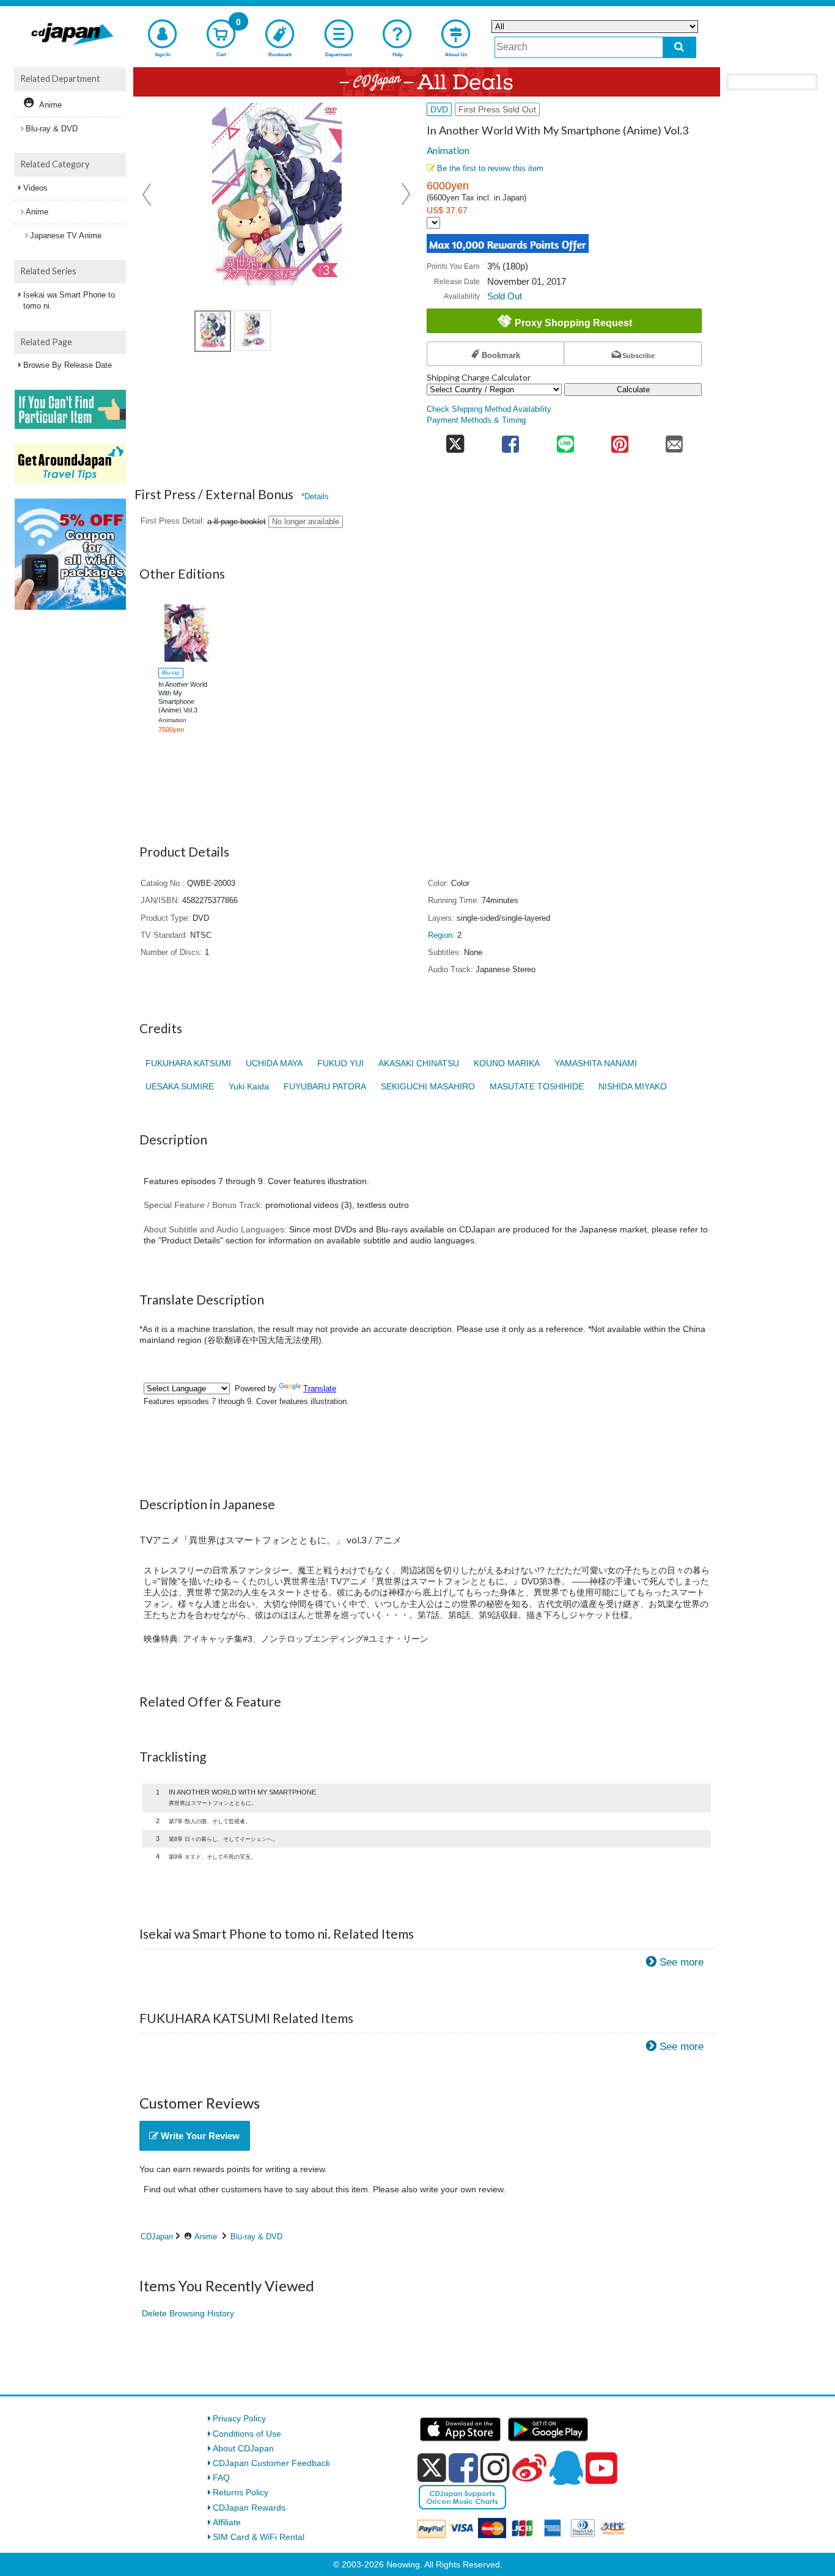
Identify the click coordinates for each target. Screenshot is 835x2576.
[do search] (679, 47)
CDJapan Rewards (249, 2508)
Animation (448, 150)
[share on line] (565, 440)
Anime (206, 2237)
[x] (432, 2468)
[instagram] (495, 2468)
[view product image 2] (252, 331)
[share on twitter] (455, 440)
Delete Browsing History (188, 2313)
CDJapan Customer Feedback (271, 2463)
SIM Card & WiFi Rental (259, 2537)
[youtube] (601, 2468)
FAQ (221, 2478)
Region (440, 935)
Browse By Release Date (68, 365)
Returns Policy (241, 2492)
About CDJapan (243, 2448)
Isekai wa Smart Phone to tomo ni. (69, 300)
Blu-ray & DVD (256, 2237)
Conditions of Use (247, 2434)
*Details (315, 496)
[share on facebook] (511, 440)
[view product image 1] (213, 331)
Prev (148, 194)
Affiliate (227, 2522)
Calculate (633, 390)
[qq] (566, 2468)
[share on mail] (675, 440)
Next (406, 194)
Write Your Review (199, 2136)
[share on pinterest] (620, 440)
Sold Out (505, 296)
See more (682, 1962)
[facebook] (463, 2468)
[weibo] (529, 2468)
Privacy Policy (239, 2418)
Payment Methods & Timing (476, 420)
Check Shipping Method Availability (489, 409)
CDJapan (157, 2237)
